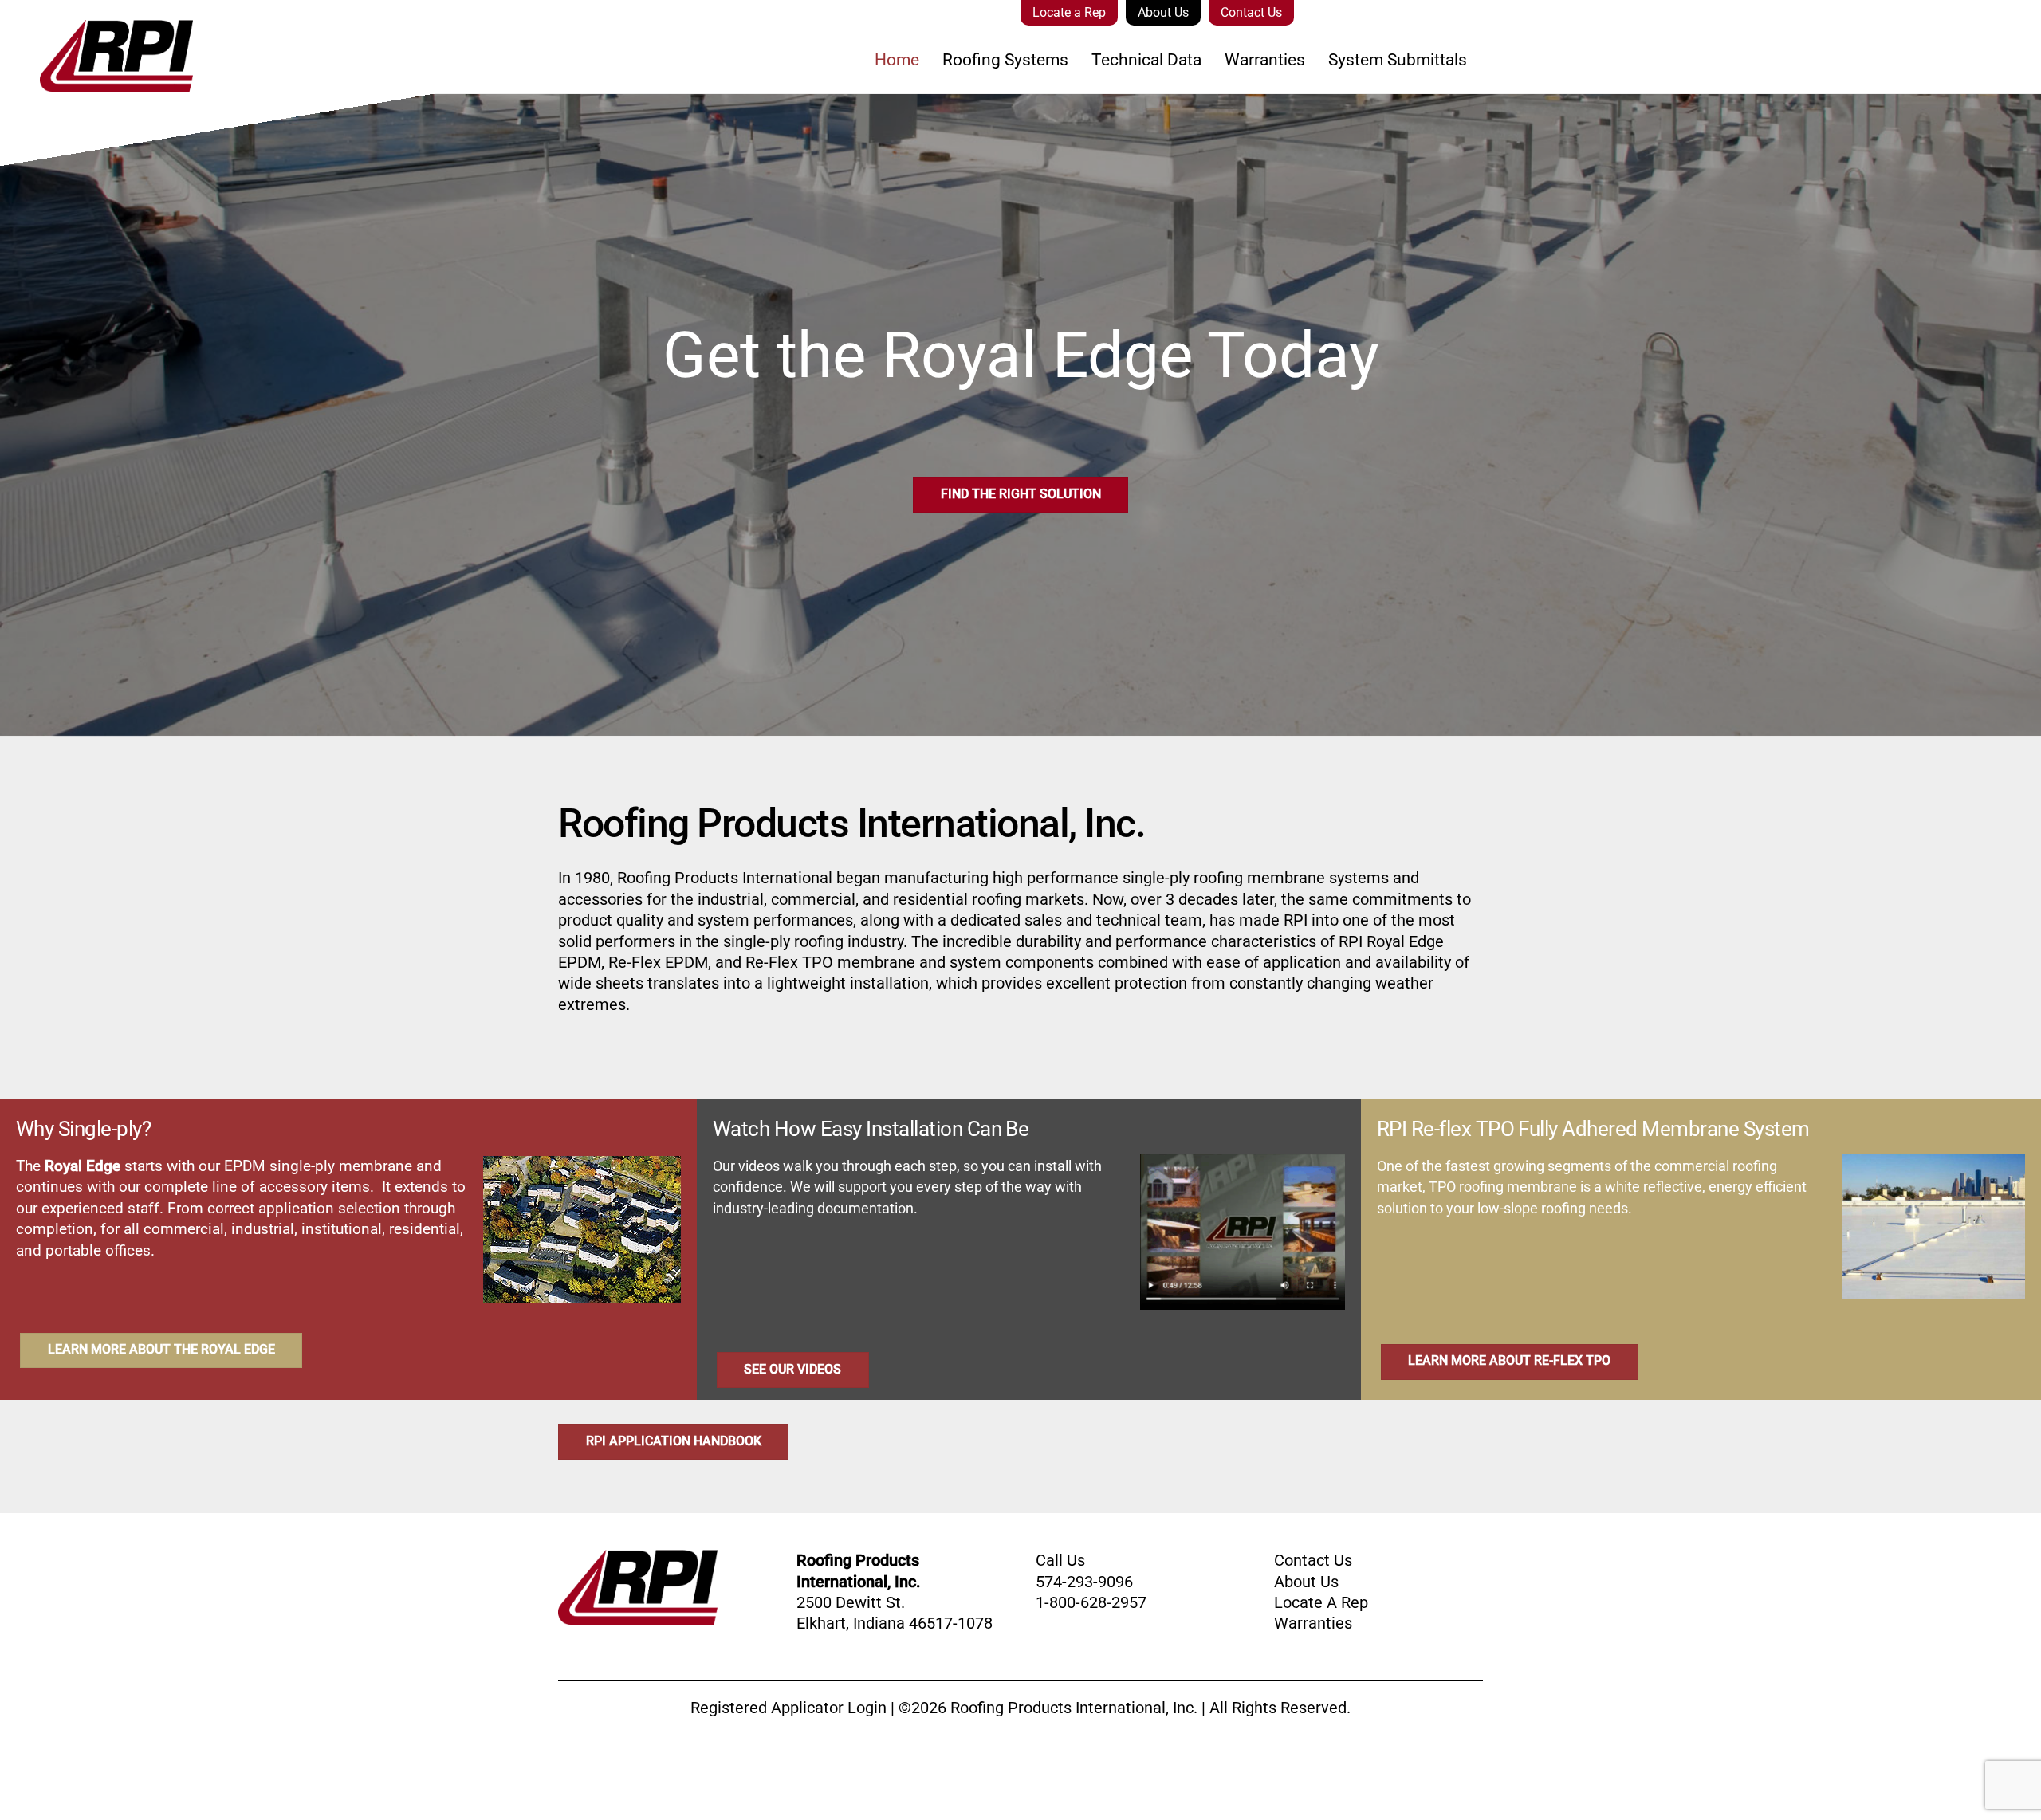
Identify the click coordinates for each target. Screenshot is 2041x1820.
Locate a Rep (1069, 12)
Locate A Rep (1321, 1602)
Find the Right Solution (1021, 494)
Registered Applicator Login (788, 1708)
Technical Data (1146, 60)
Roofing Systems (1005, 60)
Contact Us (1251, 12)
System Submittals (1398, 60)
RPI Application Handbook (674, 1441)
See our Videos (792, 1369)
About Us (1163, 12)
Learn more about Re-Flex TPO (1509, 1360)
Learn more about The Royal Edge (161, 1349)
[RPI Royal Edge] (96, 81)
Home (897, 60)
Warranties (1265, 60)
